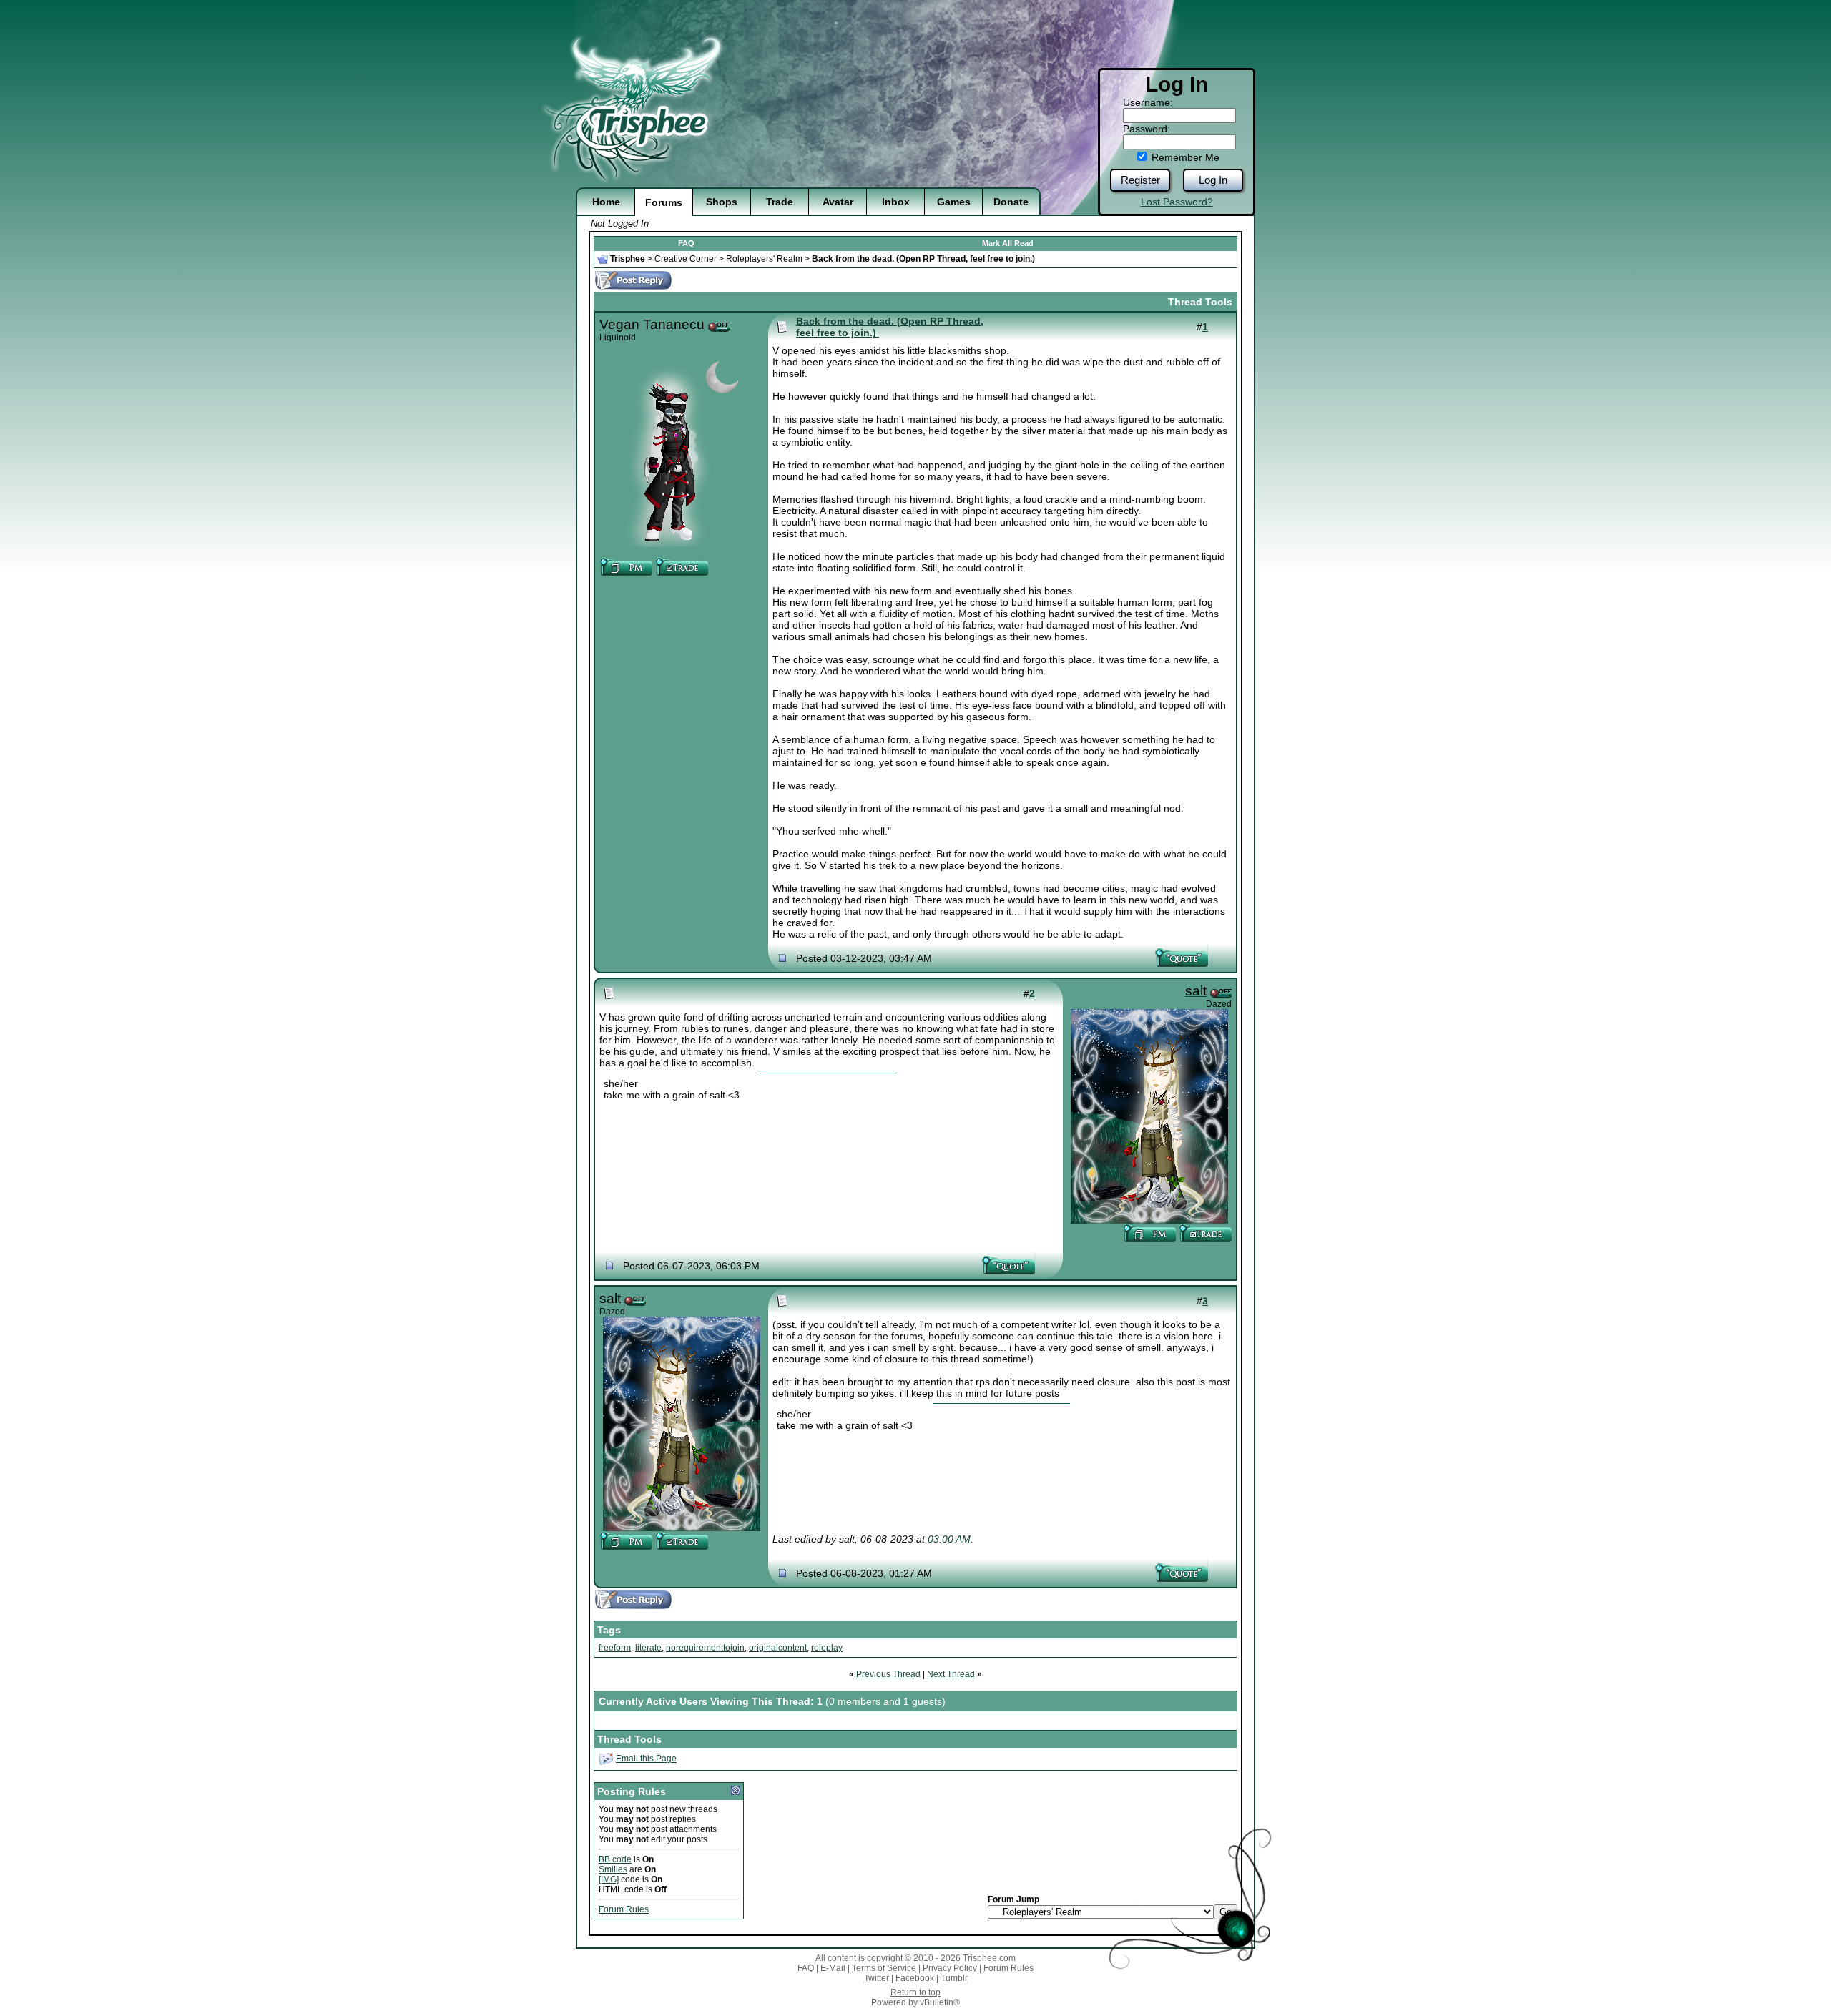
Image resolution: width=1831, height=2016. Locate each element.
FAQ (686, 243)
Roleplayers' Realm (764, 259)
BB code (615, 1859)
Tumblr (954, 1978)
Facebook (915, 1978)
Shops (722, 202)
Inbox (896, 202)
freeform (615, 1648)
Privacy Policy (950, 1968)
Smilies (613, 1869)
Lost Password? (1177, 202)
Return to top (915, 1992)
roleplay (827, 1648)
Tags (609, 1630)
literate (648, 1648)
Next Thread (951, 1674)
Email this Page (646, 1759)
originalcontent (778, 1648)
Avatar (838, 202)
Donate (1011, 202)
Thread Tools (1200, 302)
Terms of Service (884, 1968)
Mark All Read (1008, 243)
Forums (664, 202)
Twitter (877, 1978)
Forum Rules (624, 1909)
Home (606, 202)
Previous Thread (888, 1674)
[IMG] (609, 1879)
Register (1140, 180)
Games (954, 202)
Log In (1213, 180)
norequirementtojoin (705, 1648)
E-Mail (833, 1968)
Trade (780, 202)
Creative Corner (686, 259)
